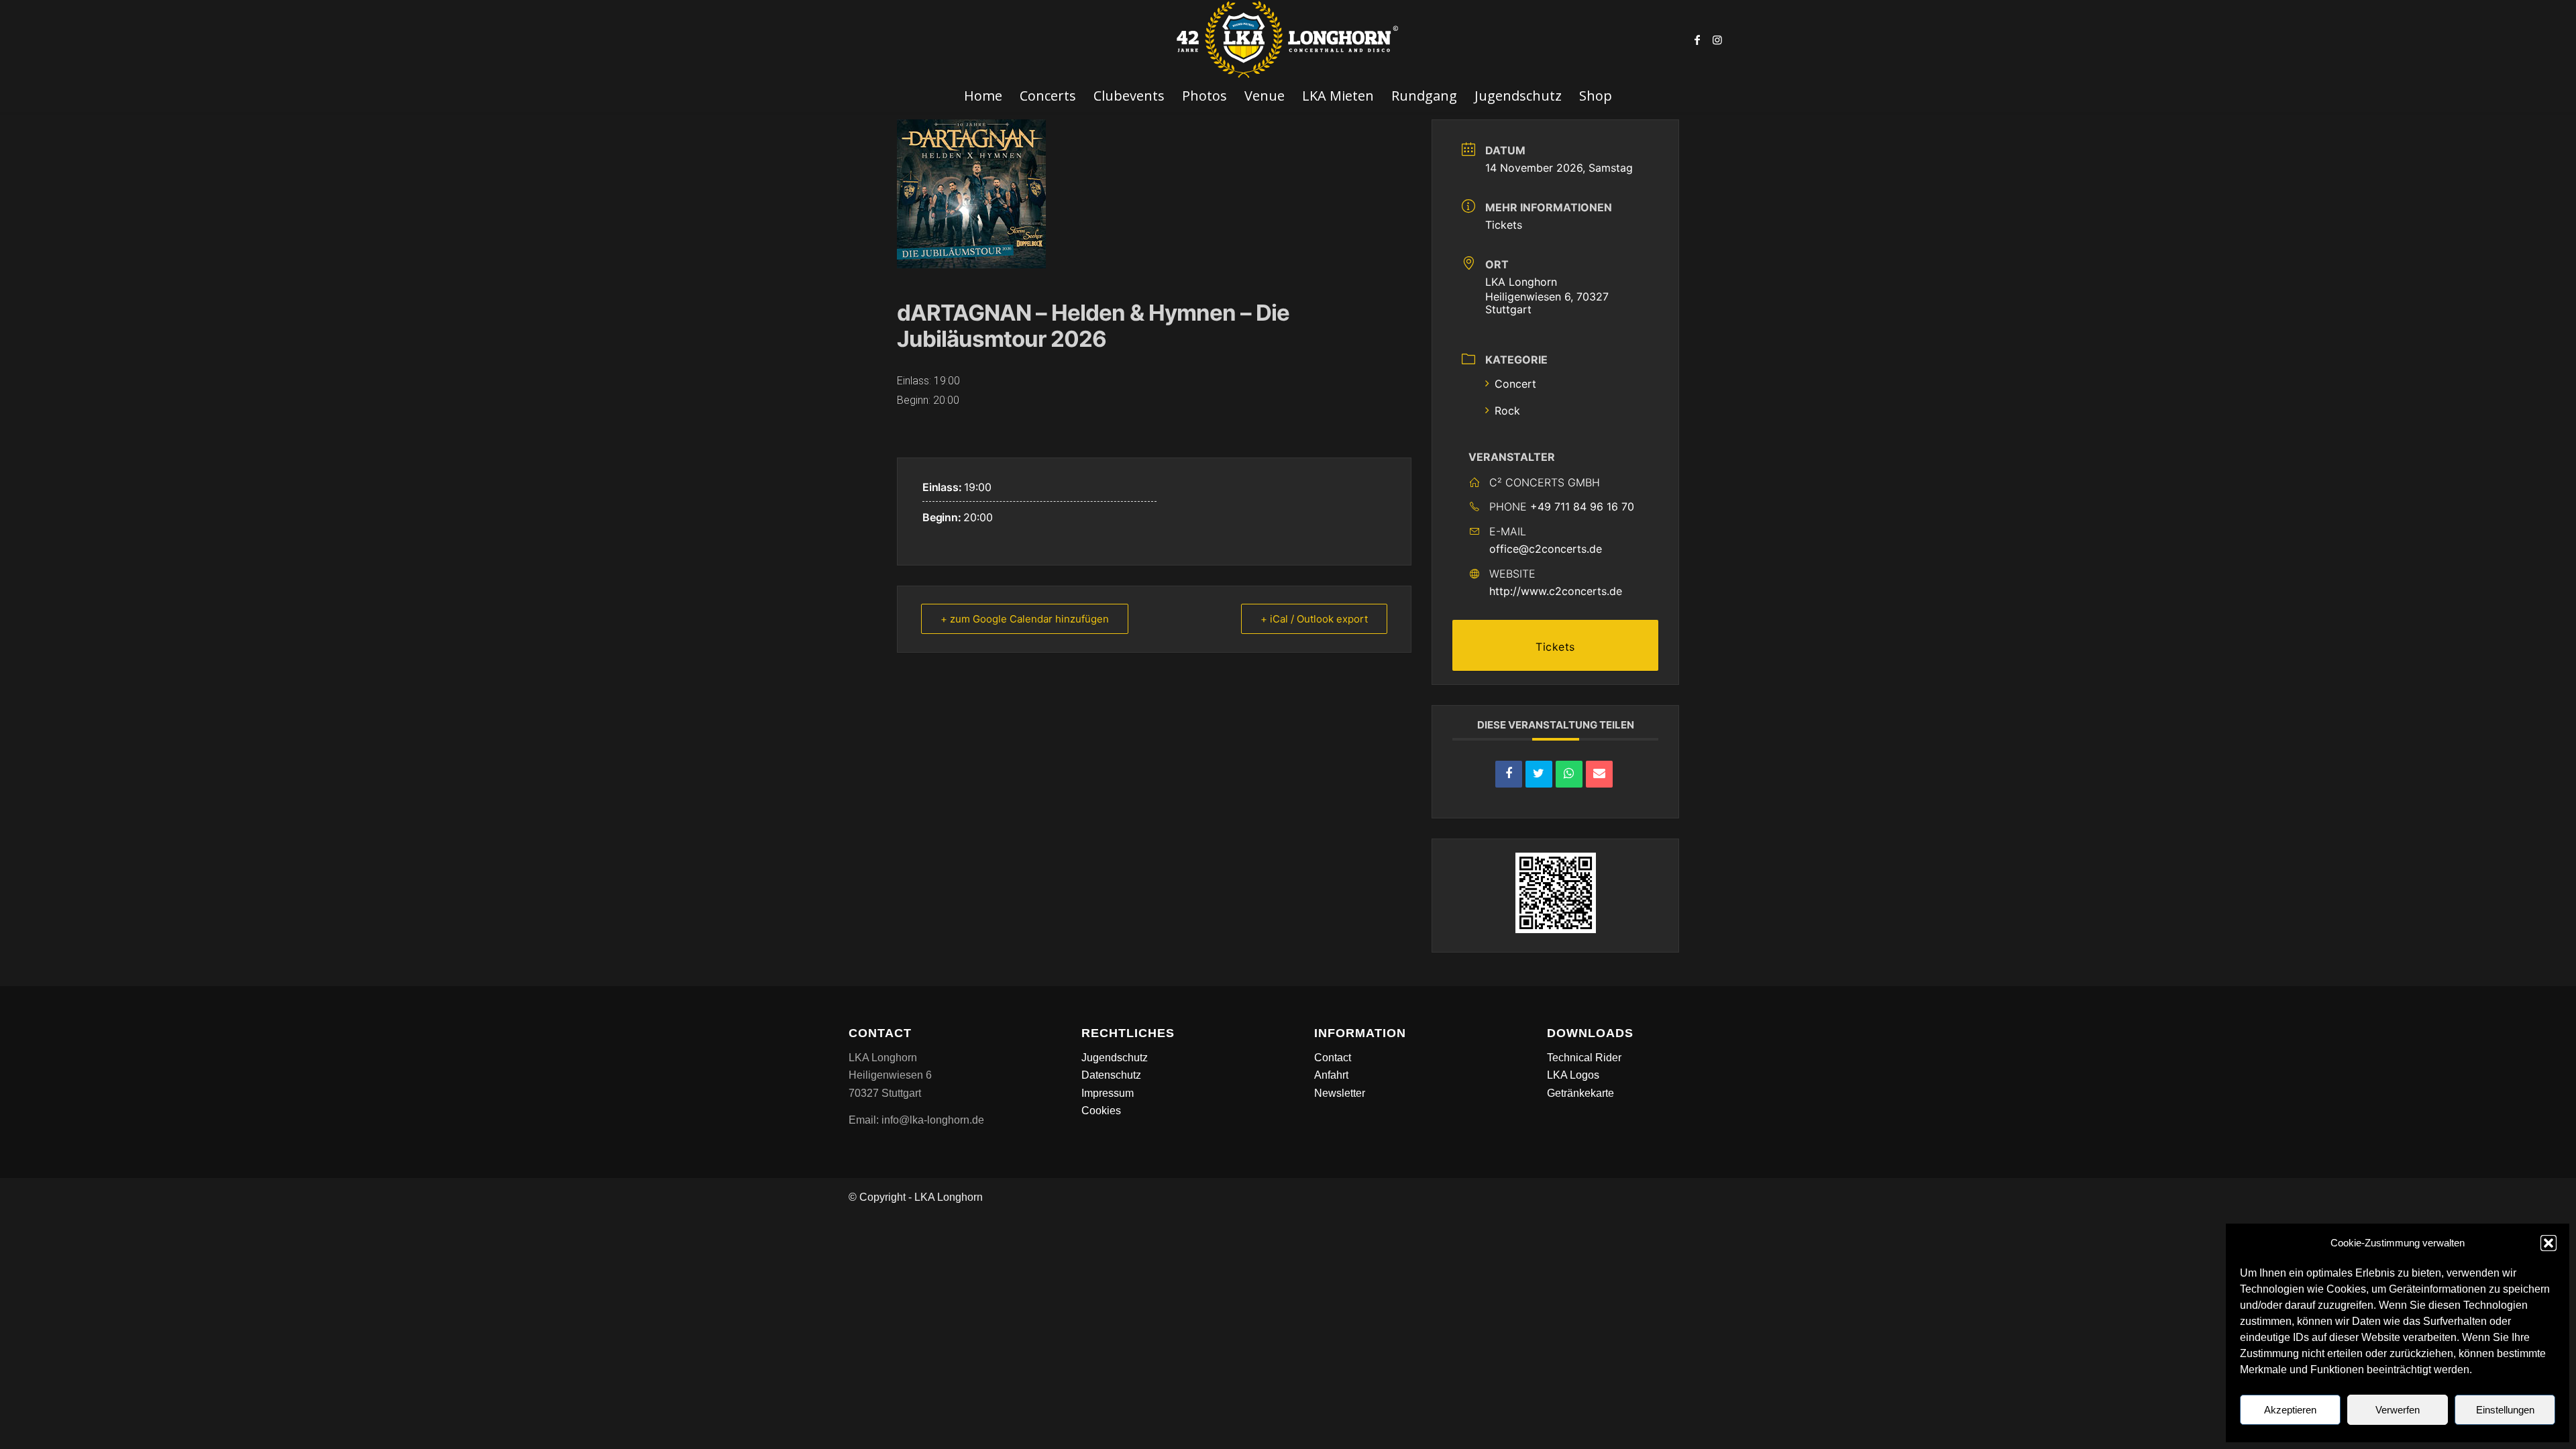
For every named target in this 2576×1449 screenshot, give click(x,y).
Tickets (1504, 225)
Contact (1333, 1058)
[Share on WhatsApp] (1569, 774)
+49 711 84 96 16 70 (1582, 506)
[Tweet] (1539, 774)
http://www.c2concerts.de (1556, 591)
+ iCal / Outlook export (1314, 619)
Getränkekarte (1580, 1093)
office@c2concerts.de (1546, 549)
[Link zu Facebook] (1697, 40)
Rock (1507, 411)
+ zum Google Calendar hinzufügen (1025, 619)
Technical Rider (1584, 1058)
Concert (1515, 384)
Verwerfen (2398, 1410)
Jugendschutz (1115, 1058)
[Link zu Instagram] (1717, 40)
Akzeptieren (2290, 1410)
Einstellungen (2505, 1410)
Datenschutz (1111, 1075)
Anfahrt (1331, 1075)
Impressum (1108, 1093)
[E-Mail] (1599, 774)
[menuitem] (983, 96)
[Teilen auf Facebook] (1509, 774)
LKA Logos (1573, 1075)
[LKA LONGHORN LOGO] (1288, 40)
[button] (2548, 1243)
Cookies (1101, 1111)
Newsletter (1340, 1093)
